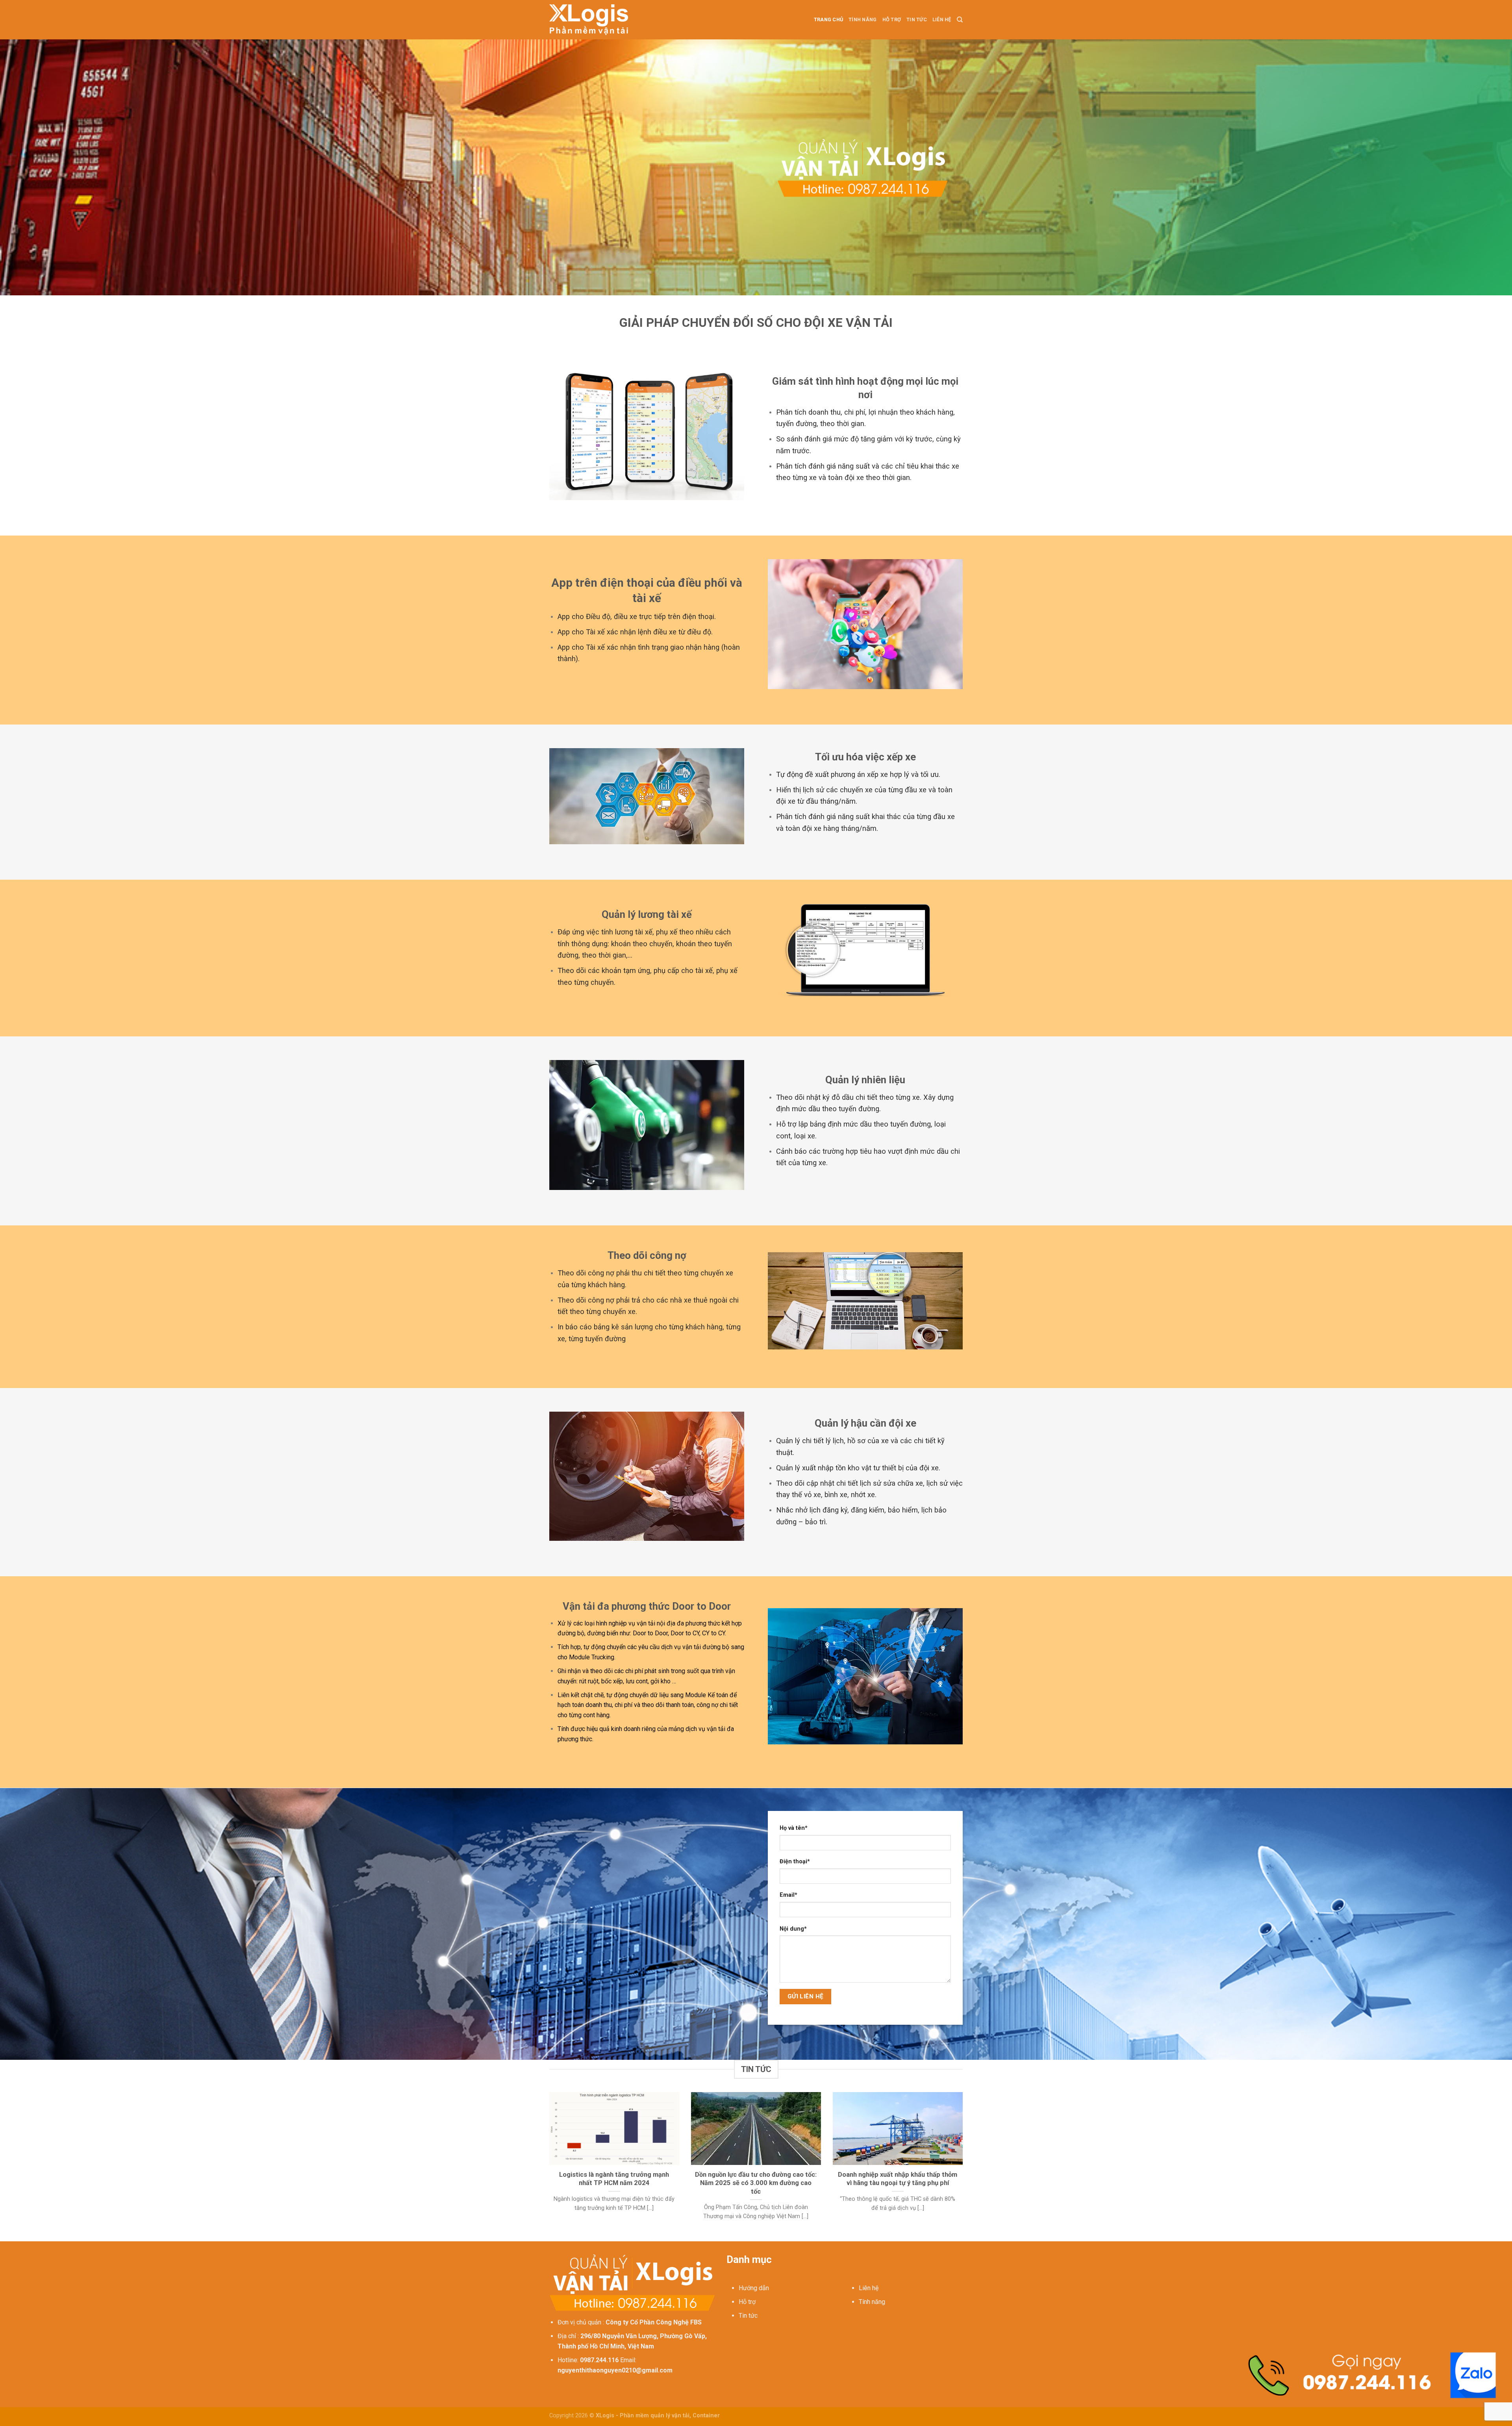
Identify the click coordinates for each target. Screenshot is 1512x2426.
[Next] (964, 2166)
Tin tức (917, 19)
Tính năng (863, 19)
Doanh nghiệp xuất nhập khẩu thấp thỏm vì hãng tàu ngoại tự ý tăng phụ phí (898, 2179)
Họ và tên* (794, 1828)
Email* (788, 1895)
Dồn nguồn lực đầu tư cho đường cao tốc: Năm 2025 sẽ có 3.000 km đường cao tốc (756, 2183)
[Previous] (548, 2166)
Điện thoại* (795, 1862)
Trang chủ (828, 19)
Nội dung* (793, 1929)
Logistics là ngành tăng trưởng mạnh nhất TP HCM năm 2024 (614, 2179)
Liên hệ (942, 19)
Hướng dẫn (754, 2288)
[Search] (960, 20)
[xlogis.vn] (589, 19)
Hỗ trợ (892, 19)
